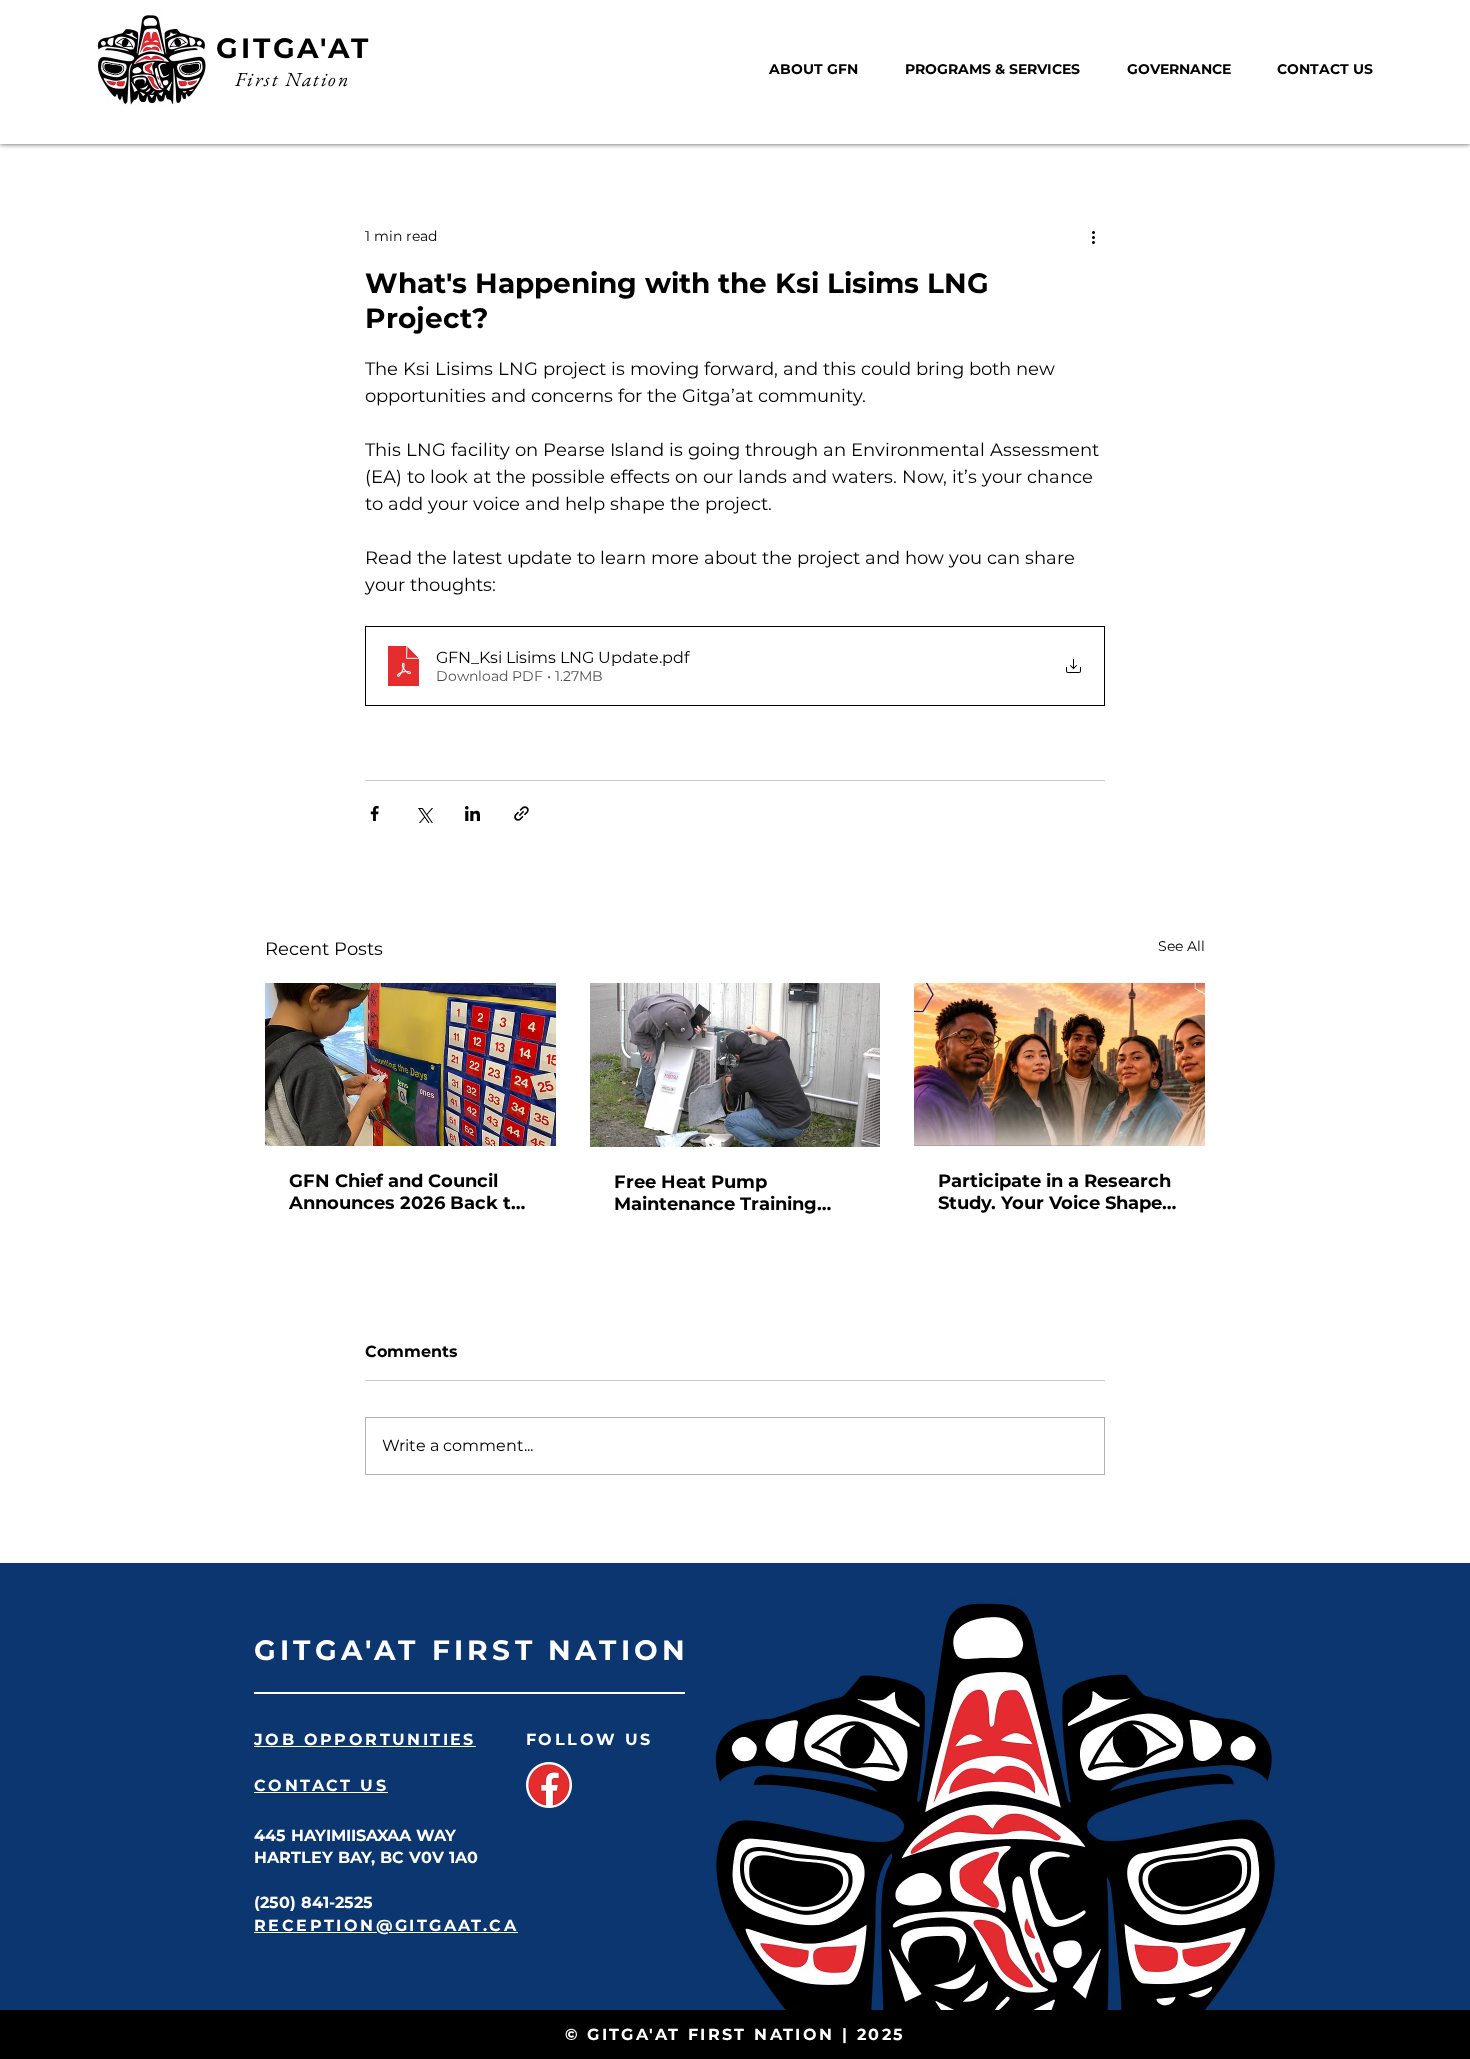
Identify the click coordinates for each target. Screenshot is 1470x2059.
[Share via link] (521, 813)
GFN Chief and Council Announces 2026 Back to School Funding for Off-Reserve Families (406, 1192)
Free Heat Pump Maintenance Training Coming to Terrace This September (722, 1193)
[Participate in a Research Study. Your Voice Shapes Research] (1059, 1064)
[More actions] (1093, 236)
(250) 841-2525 (313, 1902)
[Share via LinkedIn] (472, 813)
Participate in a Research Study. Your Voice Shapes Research (1055, 1192)
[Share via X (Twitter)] (423, 813)
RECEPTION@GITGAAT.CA (386, 1925)
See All (1181, 946)
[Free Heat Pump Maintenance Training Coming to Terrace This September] (735, 1065)
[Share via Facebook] (374, 813)
